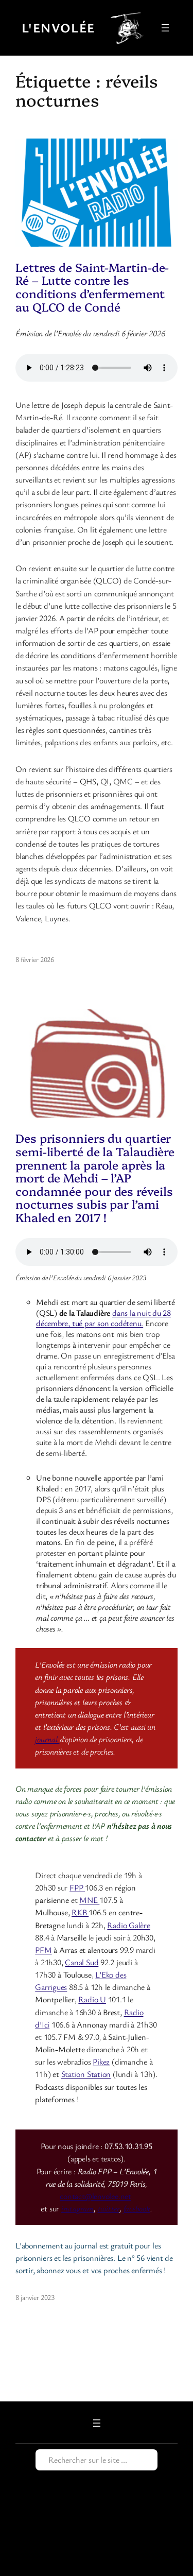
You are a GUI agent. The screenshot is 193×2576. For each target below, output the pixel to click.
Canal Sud (82, 1962)
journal (47, 1739)
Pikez (101, 2062)
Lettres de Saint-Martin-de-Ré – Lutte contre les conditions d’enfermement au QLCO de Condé (92, 287)
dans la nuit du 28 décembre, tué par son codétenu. (103, 1318)
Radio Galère (128, 1925)
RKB (80, 1912)
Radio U (92, 1999)
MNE (89, 1900)
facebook (137, 2208)
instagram (77, 2208)
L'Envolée (58, 28)
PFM (43, 1950)
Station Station (86, 2074)
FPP (77, 1887)
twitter (109, 2208)
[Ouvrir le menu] (165, 28)
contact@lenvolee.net (95, 2196)
